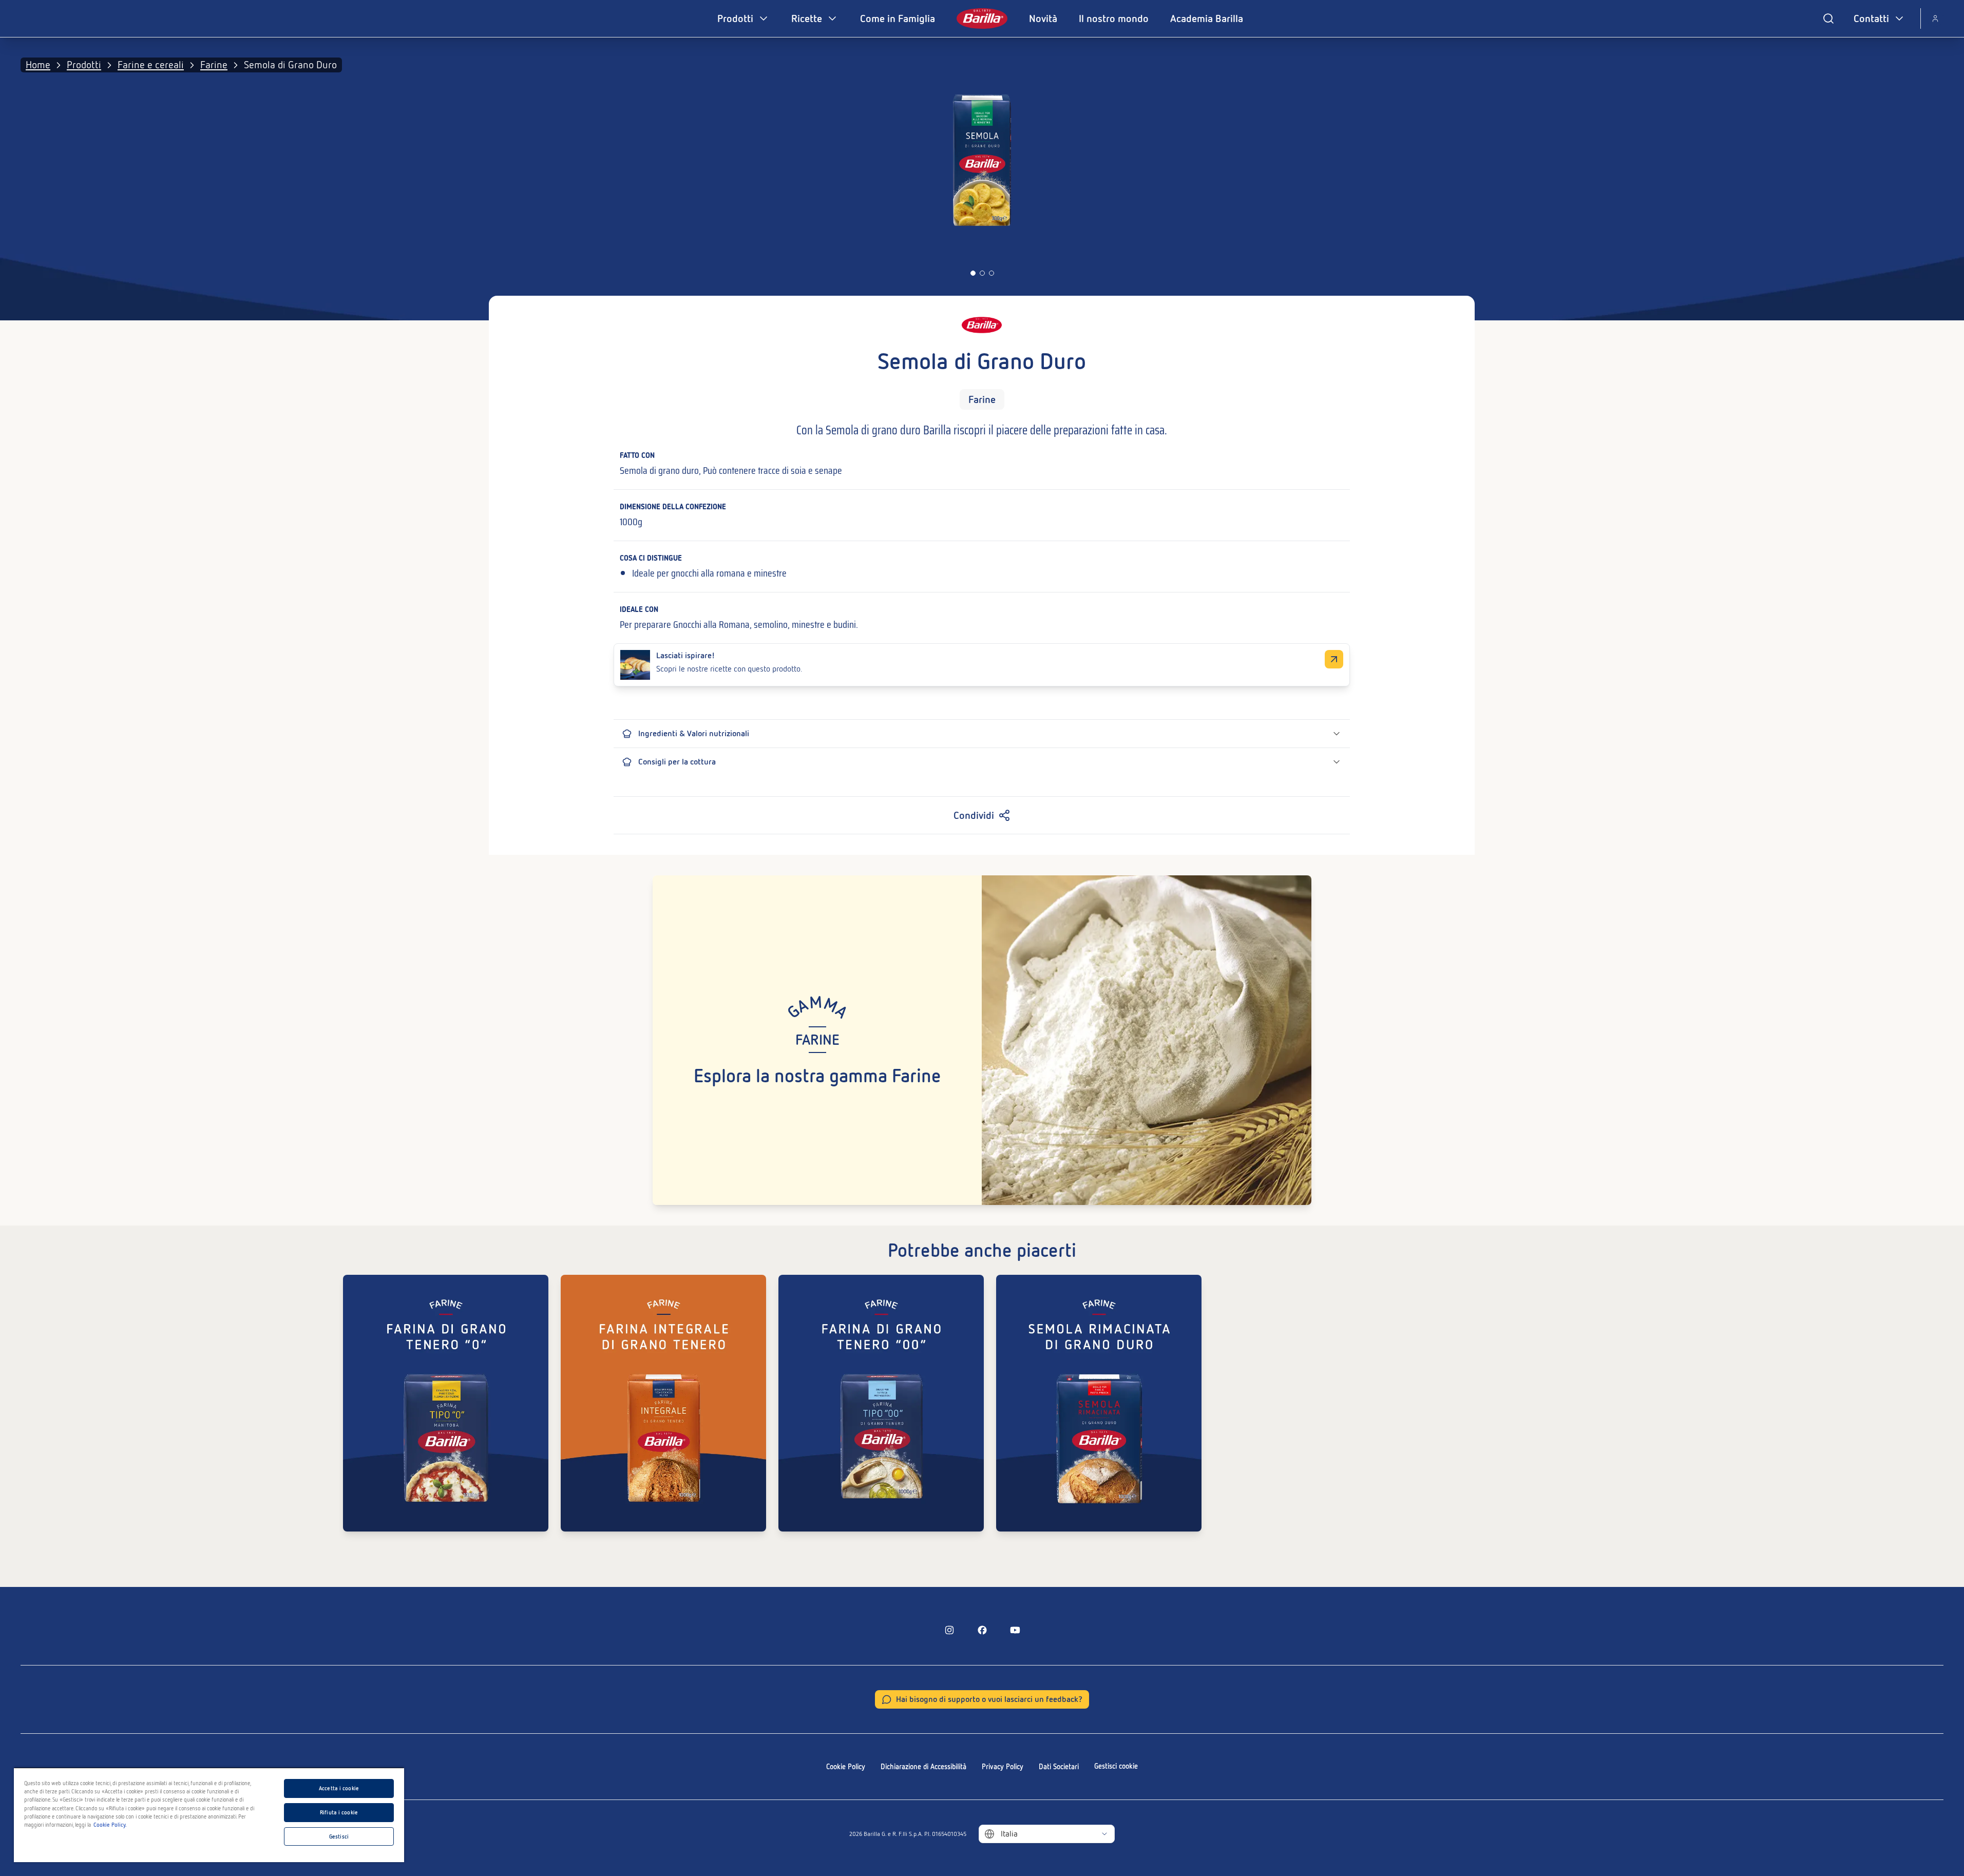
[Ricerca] (1828, 18)
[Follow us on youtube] (1015, 1630)
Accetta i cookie (339, 1788)
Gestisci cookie (1116, 1766)
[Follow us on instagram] (949, 1630)
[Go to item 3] (991, 273)
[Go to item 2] (982, 273)
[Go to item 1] (973, 273)
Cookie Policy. (110, 1825)
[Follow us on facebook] (982, 1630)
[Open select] (1104, 1834)
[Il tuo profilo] (1935, 18)
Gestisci (339, 1836)
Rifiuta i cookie (339, 1812)
